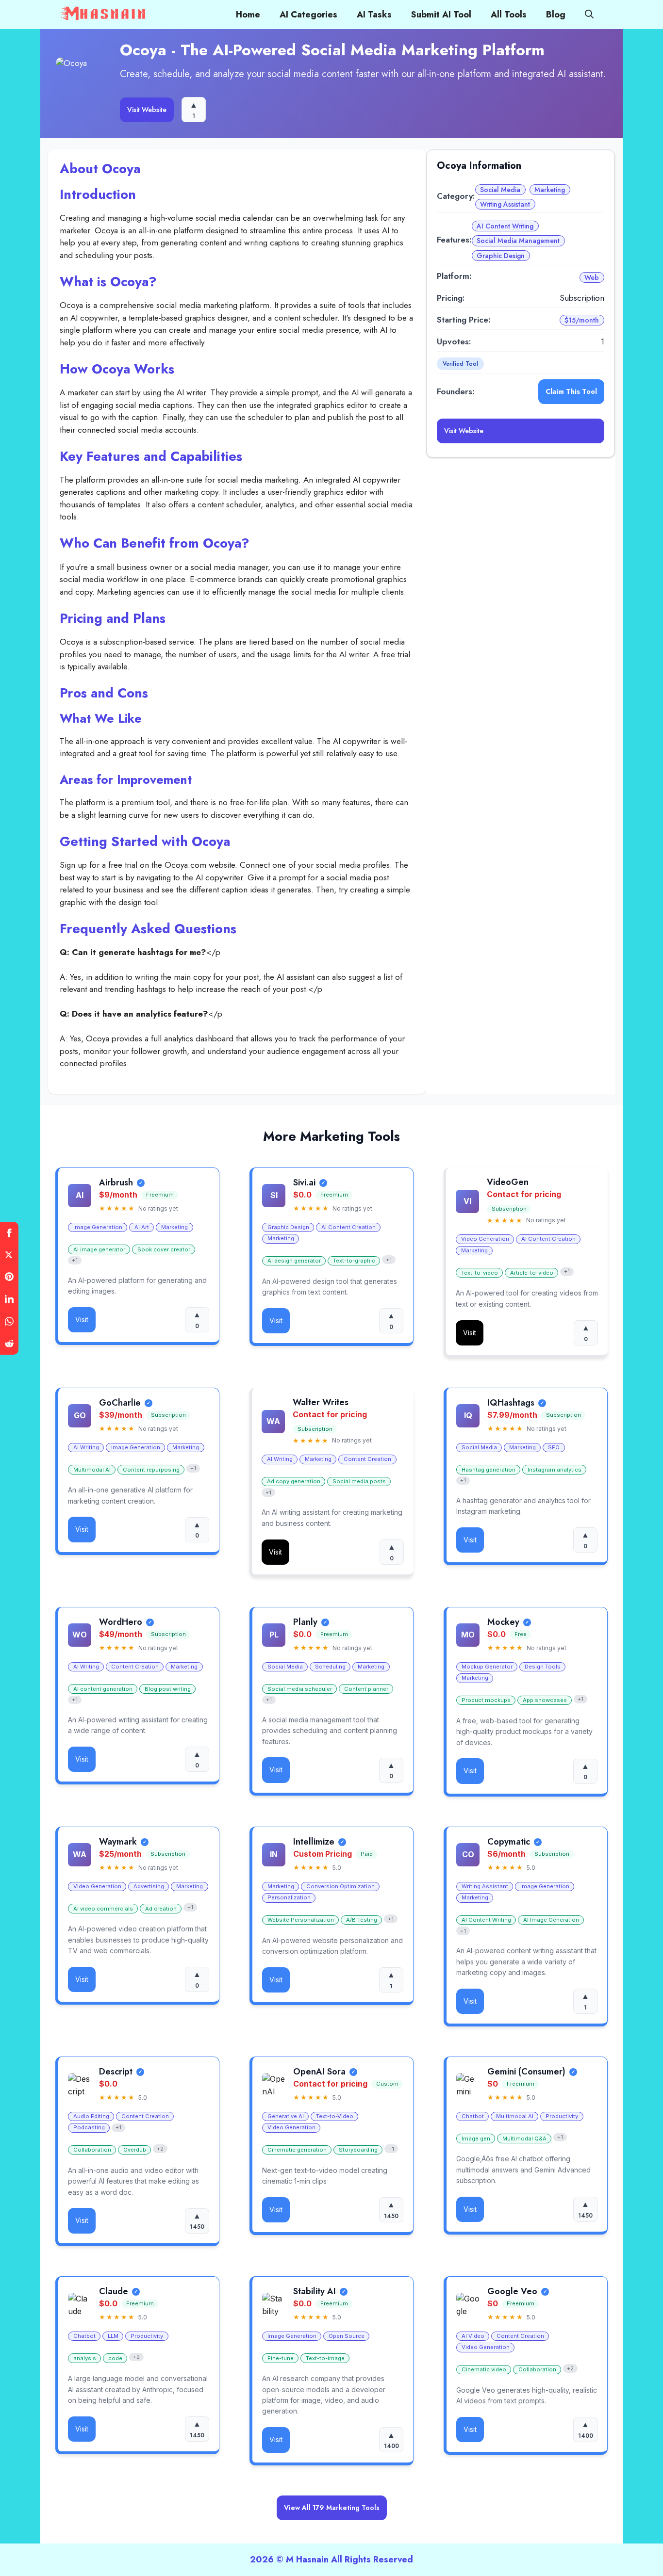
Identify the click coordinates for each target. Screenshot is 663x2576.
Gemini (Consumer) (526, 2072)
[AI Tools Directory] (104, 15)
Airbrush (116, 1183)
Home (248, 15)
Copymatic (509, 1842)
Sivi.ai (304, 1183)
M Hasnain (307, 2560)
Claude (114, 2292)
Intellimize (314, 1842)
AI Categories (308, 15)
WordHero (121, 1622)
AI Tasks (374, 15)
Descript (116, 2072)
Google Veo (512, 2292)
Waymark (118, 1842)
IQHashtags (511, 1403)
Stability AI (315, 2292)
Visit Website (147, 110)
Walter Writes (321, 1403)
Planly (305, 1622)
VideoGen (508, 1183)
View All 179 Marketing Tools (332, 2508)
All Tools (509, 15)
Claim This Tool (571, 391)
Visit (82, 1320)
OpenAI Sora (319, 2072)
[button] (589, 15)
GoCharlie (120, 1403)
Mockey (503, 1622)
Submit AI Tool (441, 15)
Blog (556, 15)
